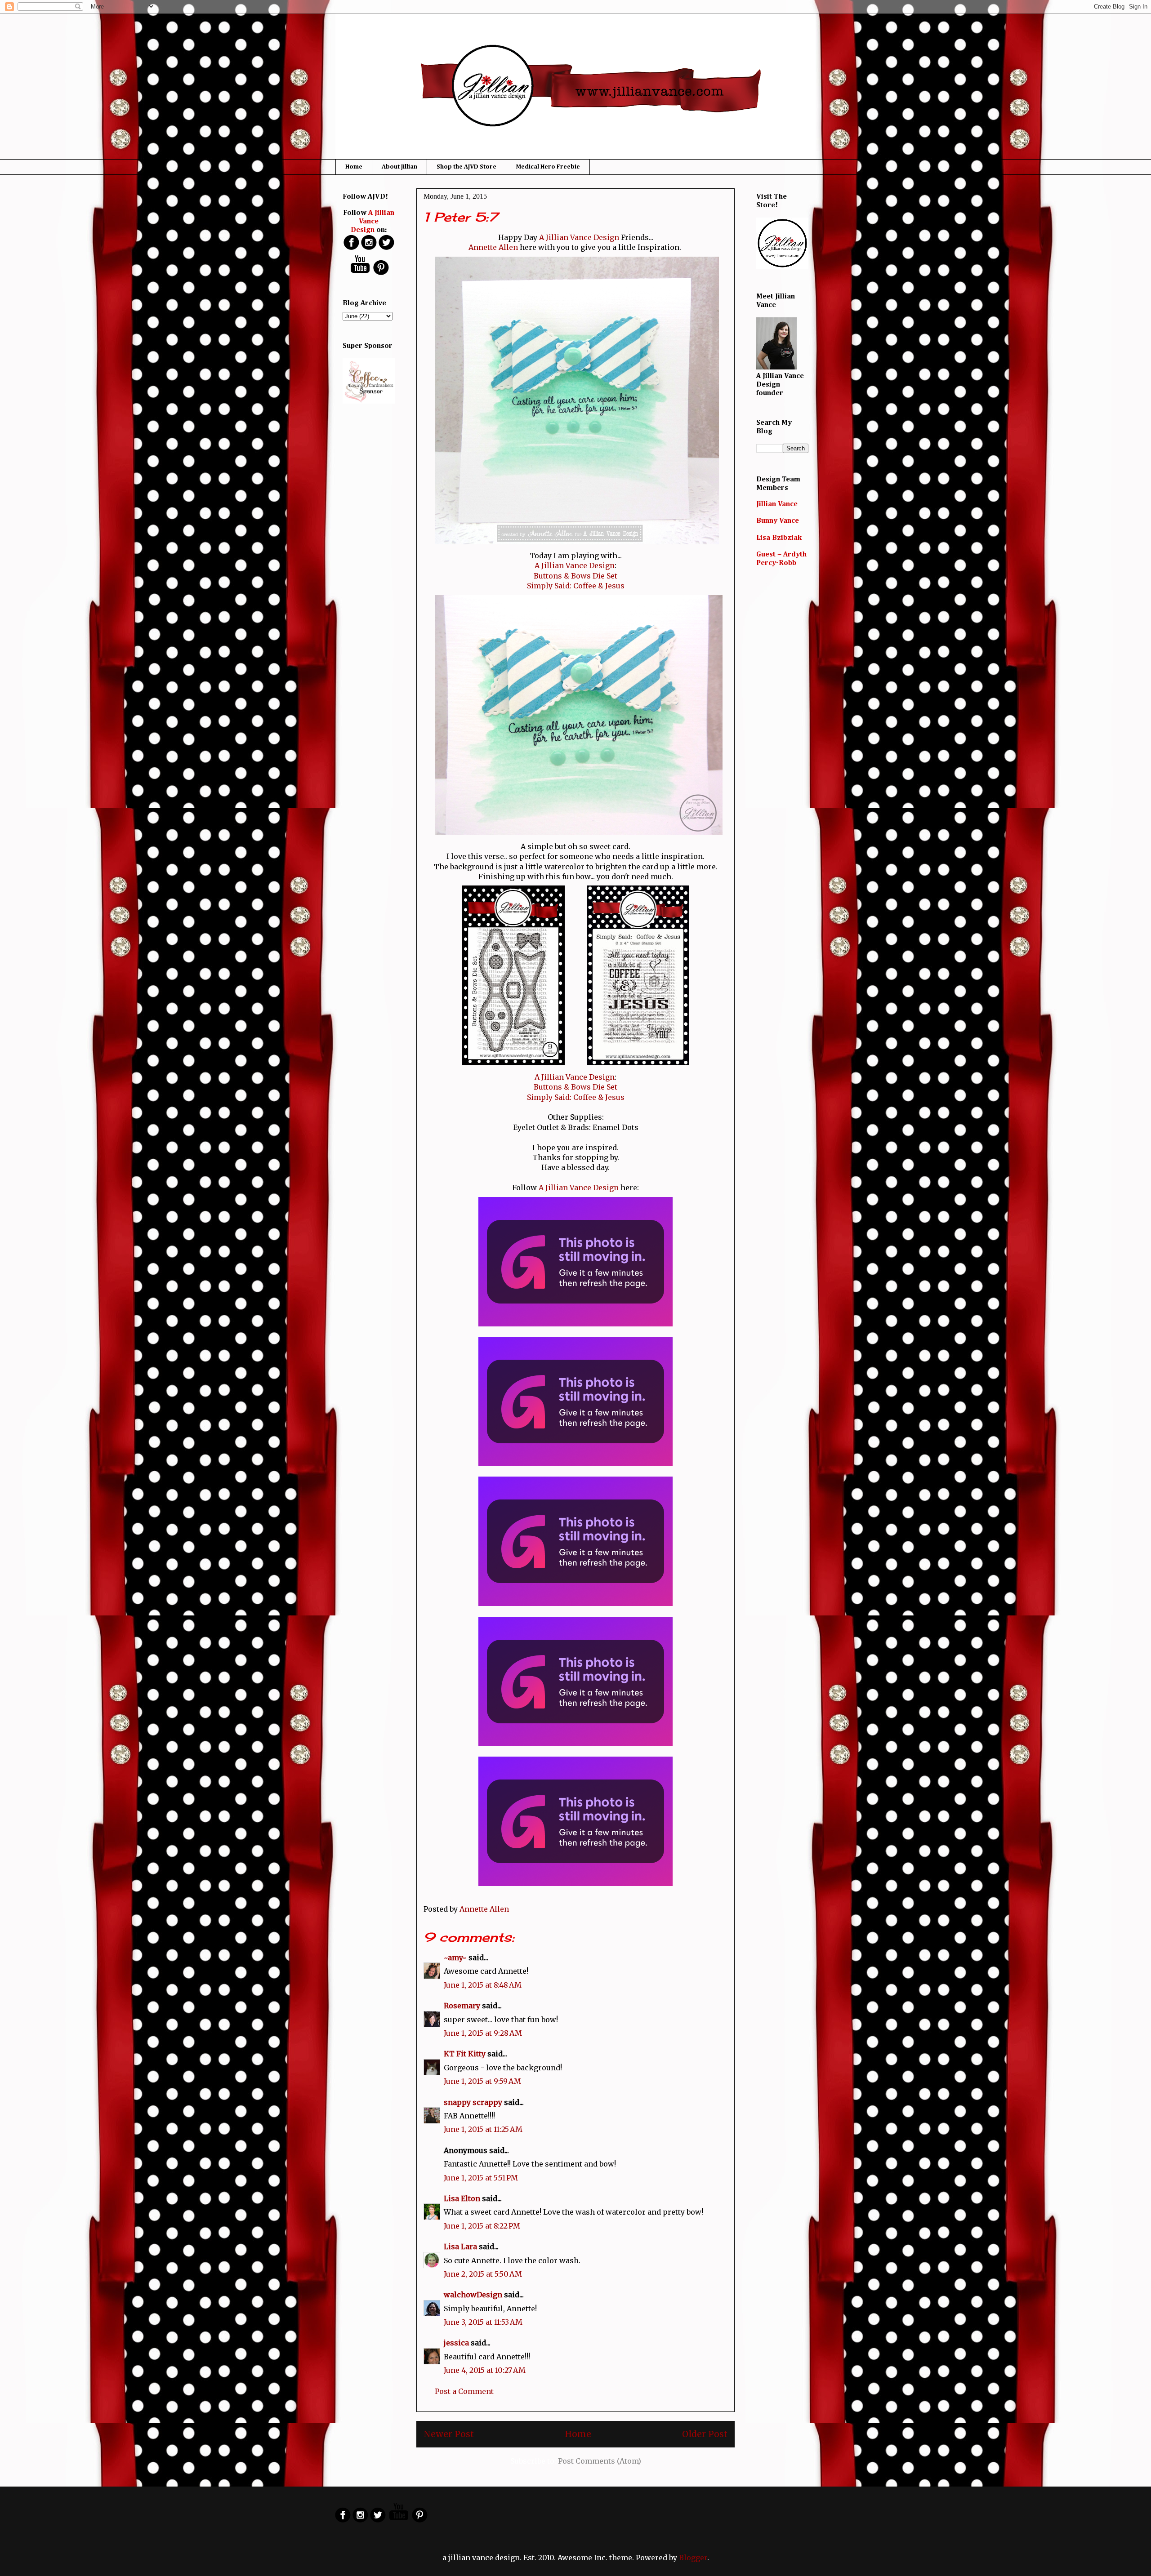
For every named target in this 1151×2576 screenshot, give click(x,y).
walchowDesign (473, 2295)
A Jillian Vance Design (579, 237)
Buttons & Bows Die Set (575, 576)
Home (354, 167)
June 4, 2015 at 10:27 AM (485, 2370)
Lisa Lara (460, 2247)
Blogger (693, 2558)
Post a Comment (464, 2391)
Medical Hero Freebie (548, 167)
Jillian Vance (777, 504)
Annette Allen (493, 247)
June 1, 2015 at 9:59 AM (482, 2081)
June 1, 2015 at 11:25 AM (483, 2129)
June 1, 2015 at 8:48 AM (483, 1985)
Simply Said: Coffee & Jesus (576, 586)
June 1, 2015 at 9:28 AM (483, 2033)
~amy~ (455, 1958)
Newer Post (449, 2434)
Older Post (705, 2434)
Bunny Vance (778, 521)
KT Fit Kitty (465, 2054)
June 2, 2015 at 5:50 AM (483, 2274)
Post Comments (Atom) (600, 2461)
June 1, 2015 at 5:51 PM (481, 2178)
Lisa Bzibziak (779, 538)
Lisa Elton (462, 2198)
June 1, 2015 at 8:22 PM (482, 2226)
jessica (456, 2343)
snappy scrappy (473, 2102)
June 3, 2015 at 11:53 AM (483, 2322)
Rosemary (462, 2006)
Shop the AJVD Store (466, 167)
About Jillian (399, 167)
